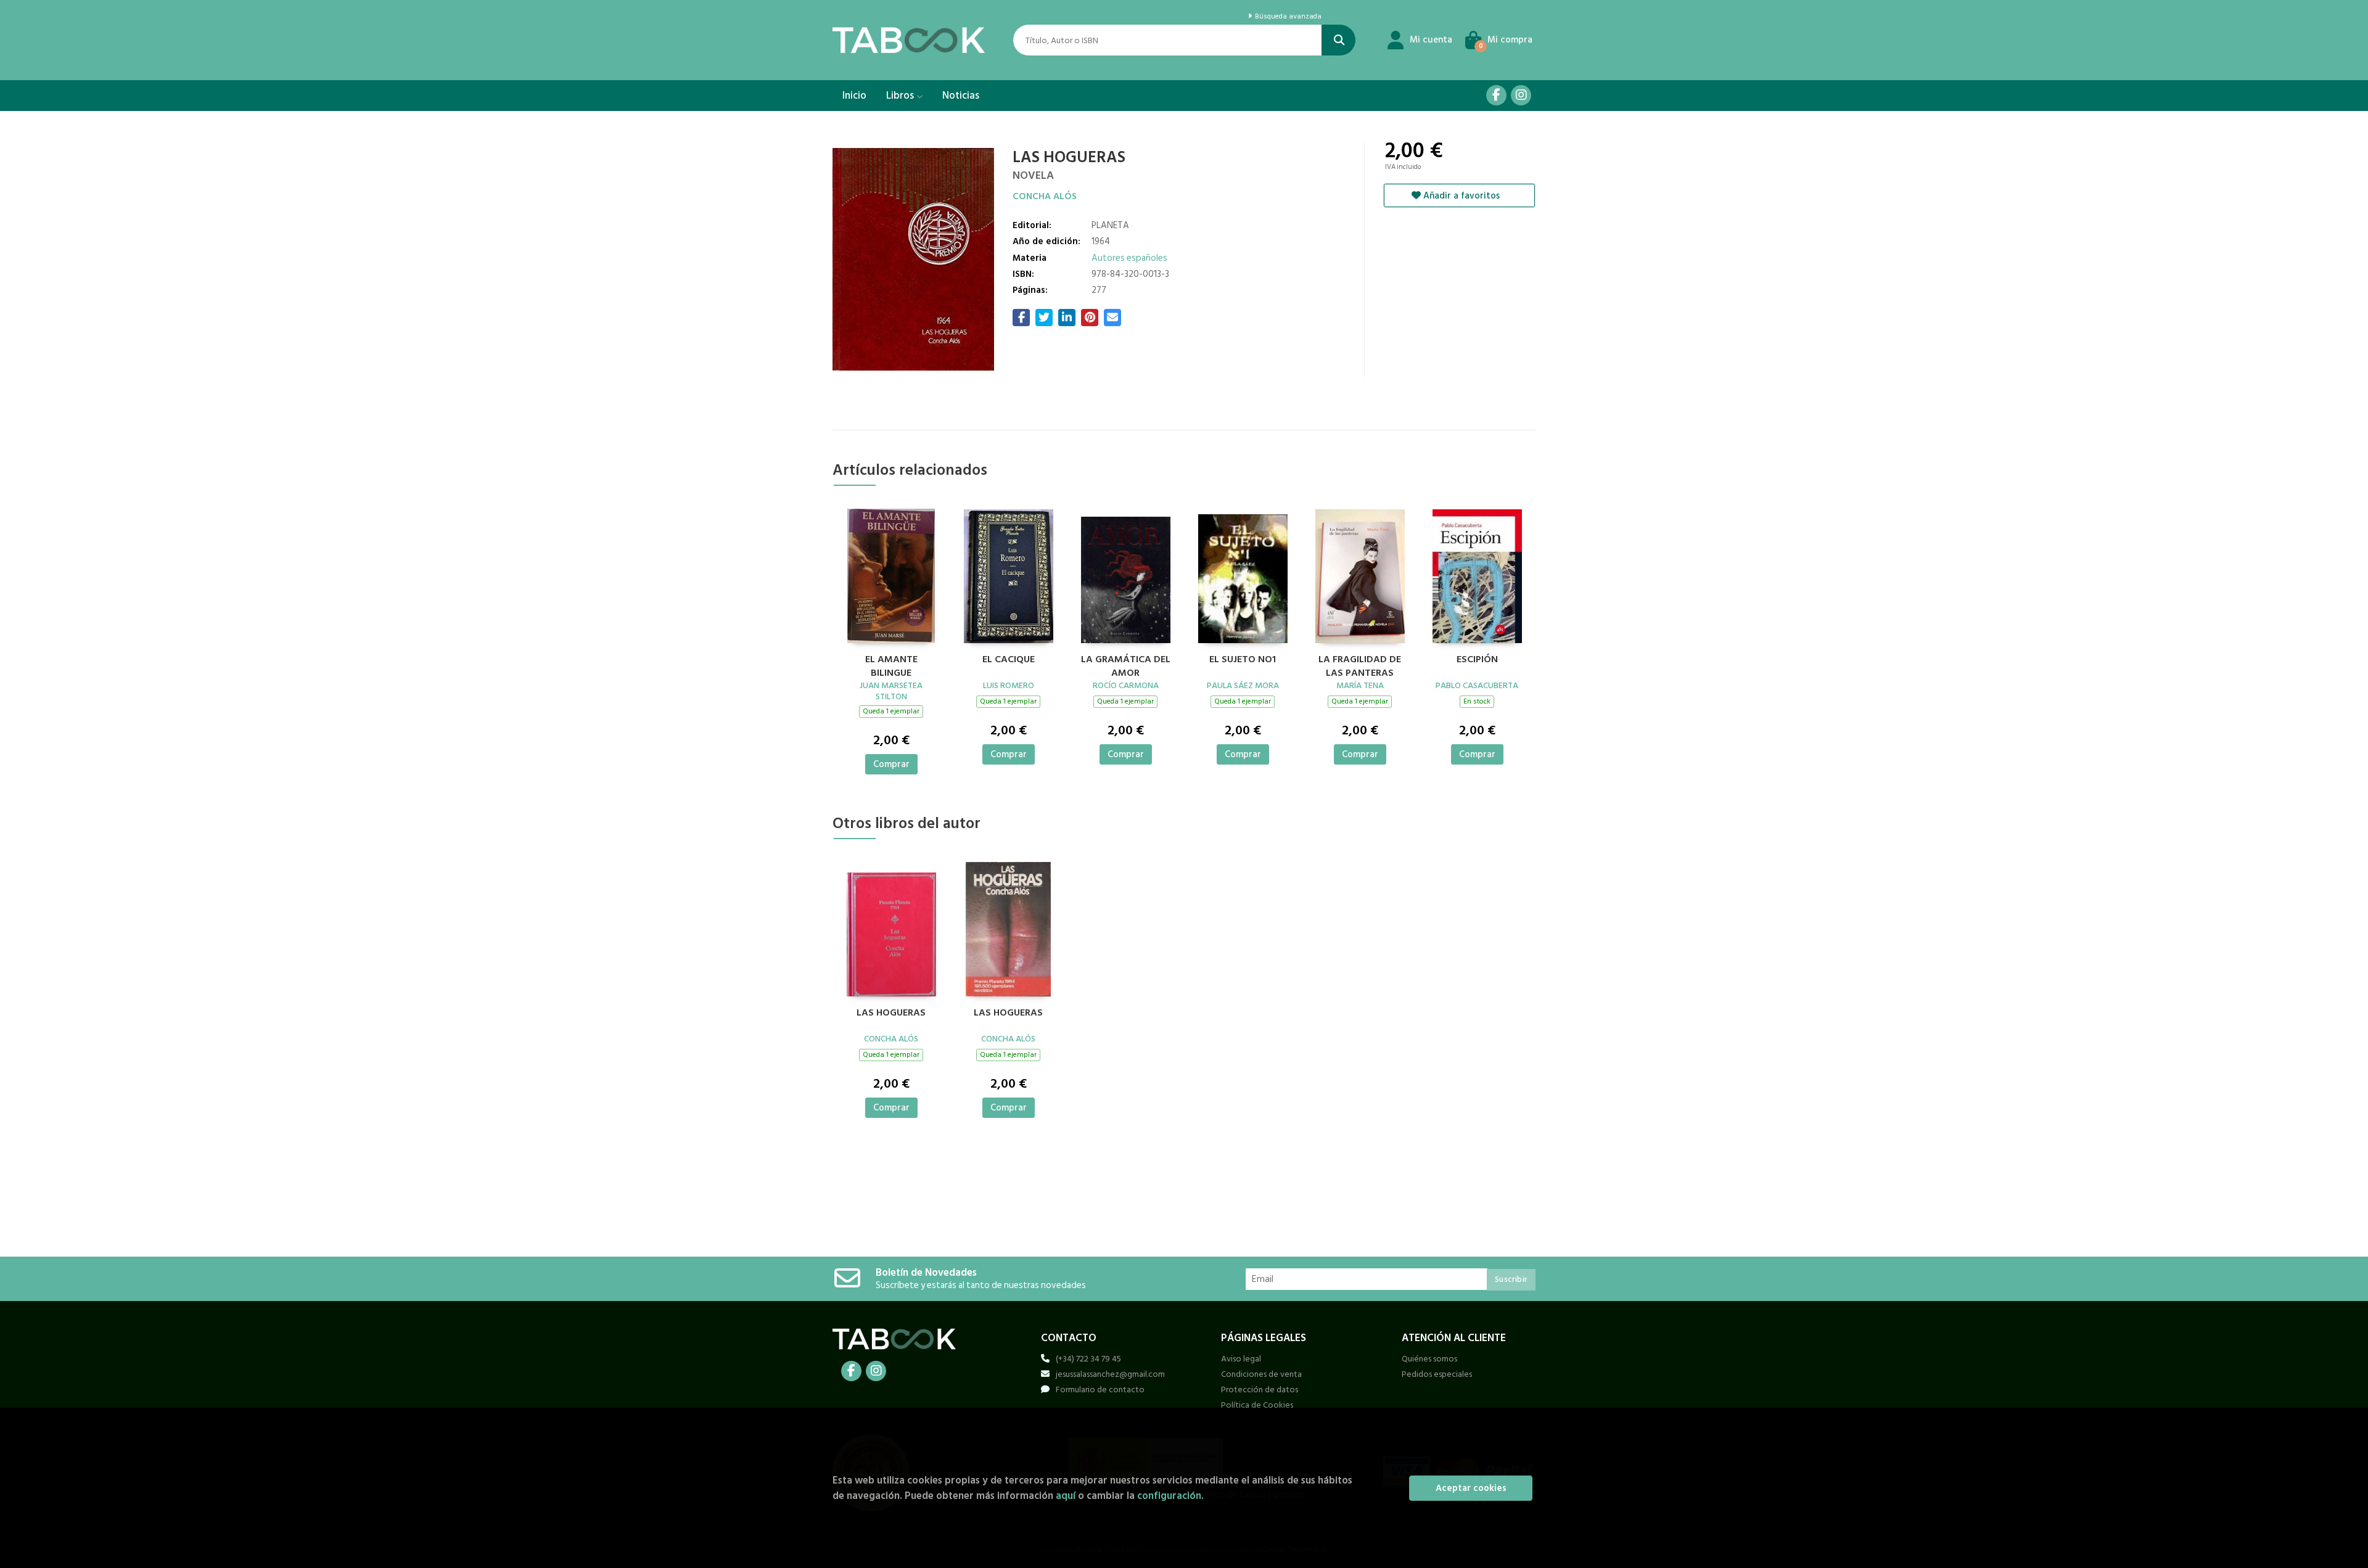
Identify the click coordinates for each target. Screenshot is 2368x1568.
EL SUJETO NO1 (1243, 660)
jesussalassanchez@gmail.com (1110, 1374)
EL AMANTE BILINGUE (891, 665)
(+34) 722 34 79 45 (1088, 1359)
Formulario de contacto (1100, 1389)
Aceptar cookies (1471, 1488)
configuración (1169, 1496)
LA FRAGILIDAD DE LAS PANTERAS (1360, 665)
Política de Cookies (1257, 1405)
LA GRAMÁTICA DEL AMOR (1126, 665)
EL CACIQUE (1009, 660)
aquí (1066, 1496)
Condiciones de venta (1261, 1374)
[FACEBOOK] (1496, 95)
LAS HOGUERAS (891, 1013)
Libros (901, 96)
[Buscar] (1338, 40)
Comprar (891, 764)
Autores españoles (1129, 258)
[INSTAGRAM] (1521, 95)
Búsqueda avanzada (1287, 17)
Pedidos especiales (1437, 1374)
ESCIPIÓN (1477, 660)
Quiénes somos (1429, 1359)
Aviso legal (1241, 1359)
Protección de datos (1260, 1389)
